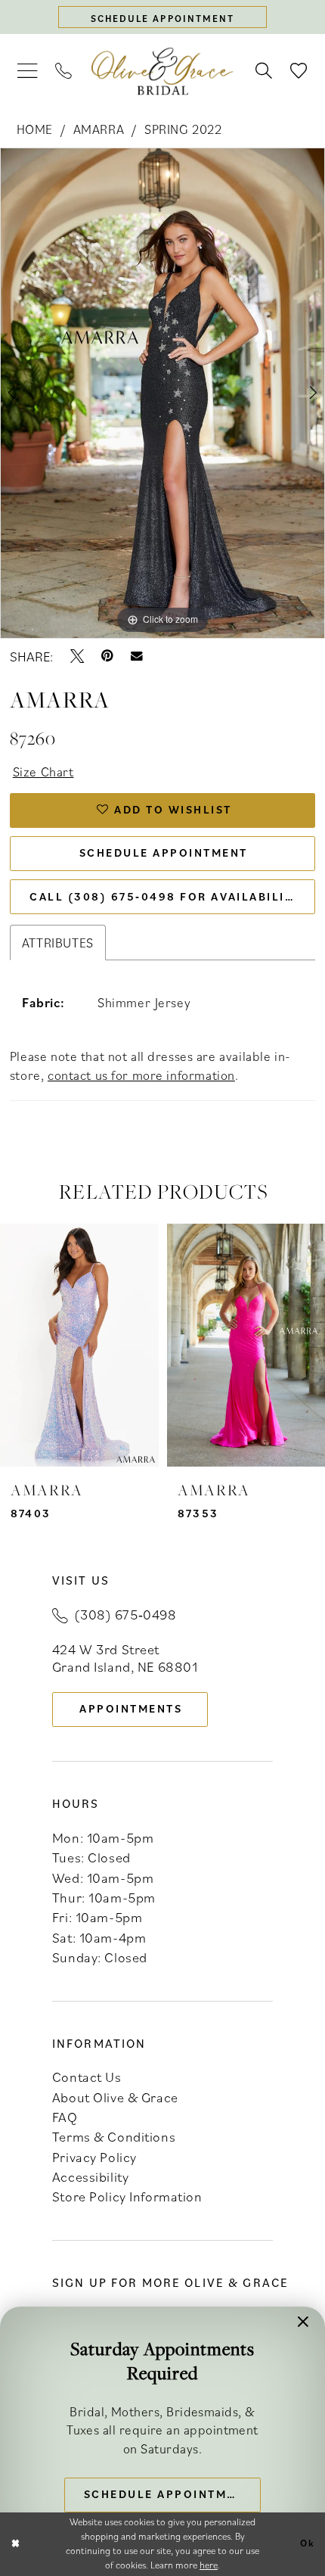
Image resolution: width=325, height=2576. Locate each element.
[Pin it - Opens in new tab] (107, 656)
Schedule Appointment (164, 852)
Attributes (58, 943)
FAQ (65, 2117)
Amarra (99, 129)
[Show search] (264, 71)
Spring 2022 (183, 129)
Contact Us (87, 2077)
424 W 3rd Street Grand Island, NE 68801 (125, 1658)
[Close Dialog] (15, 2544)
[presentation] (79, 1345)
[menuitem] (27, 72)
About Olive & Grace (115, 2097)
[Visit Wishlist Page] (299, 71)
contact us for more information (141, 1075)
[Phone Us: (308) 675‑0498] (64, 71)
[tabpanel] (162, 393)
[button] (27, 72)
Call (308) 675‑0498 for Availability (165, 896)
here (209, 2565)
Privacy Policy (94, 2157)
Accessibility (90, 2176)
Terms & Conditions (114, 2136)
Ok (308, 2544)
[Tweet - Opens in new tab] (77, 656)
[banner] (162, 72)
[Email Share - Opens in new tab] (137, 656)
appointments (131, 1708)
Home (35, 129)
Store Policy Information (127, 2196)
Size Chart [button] (43, 772)
